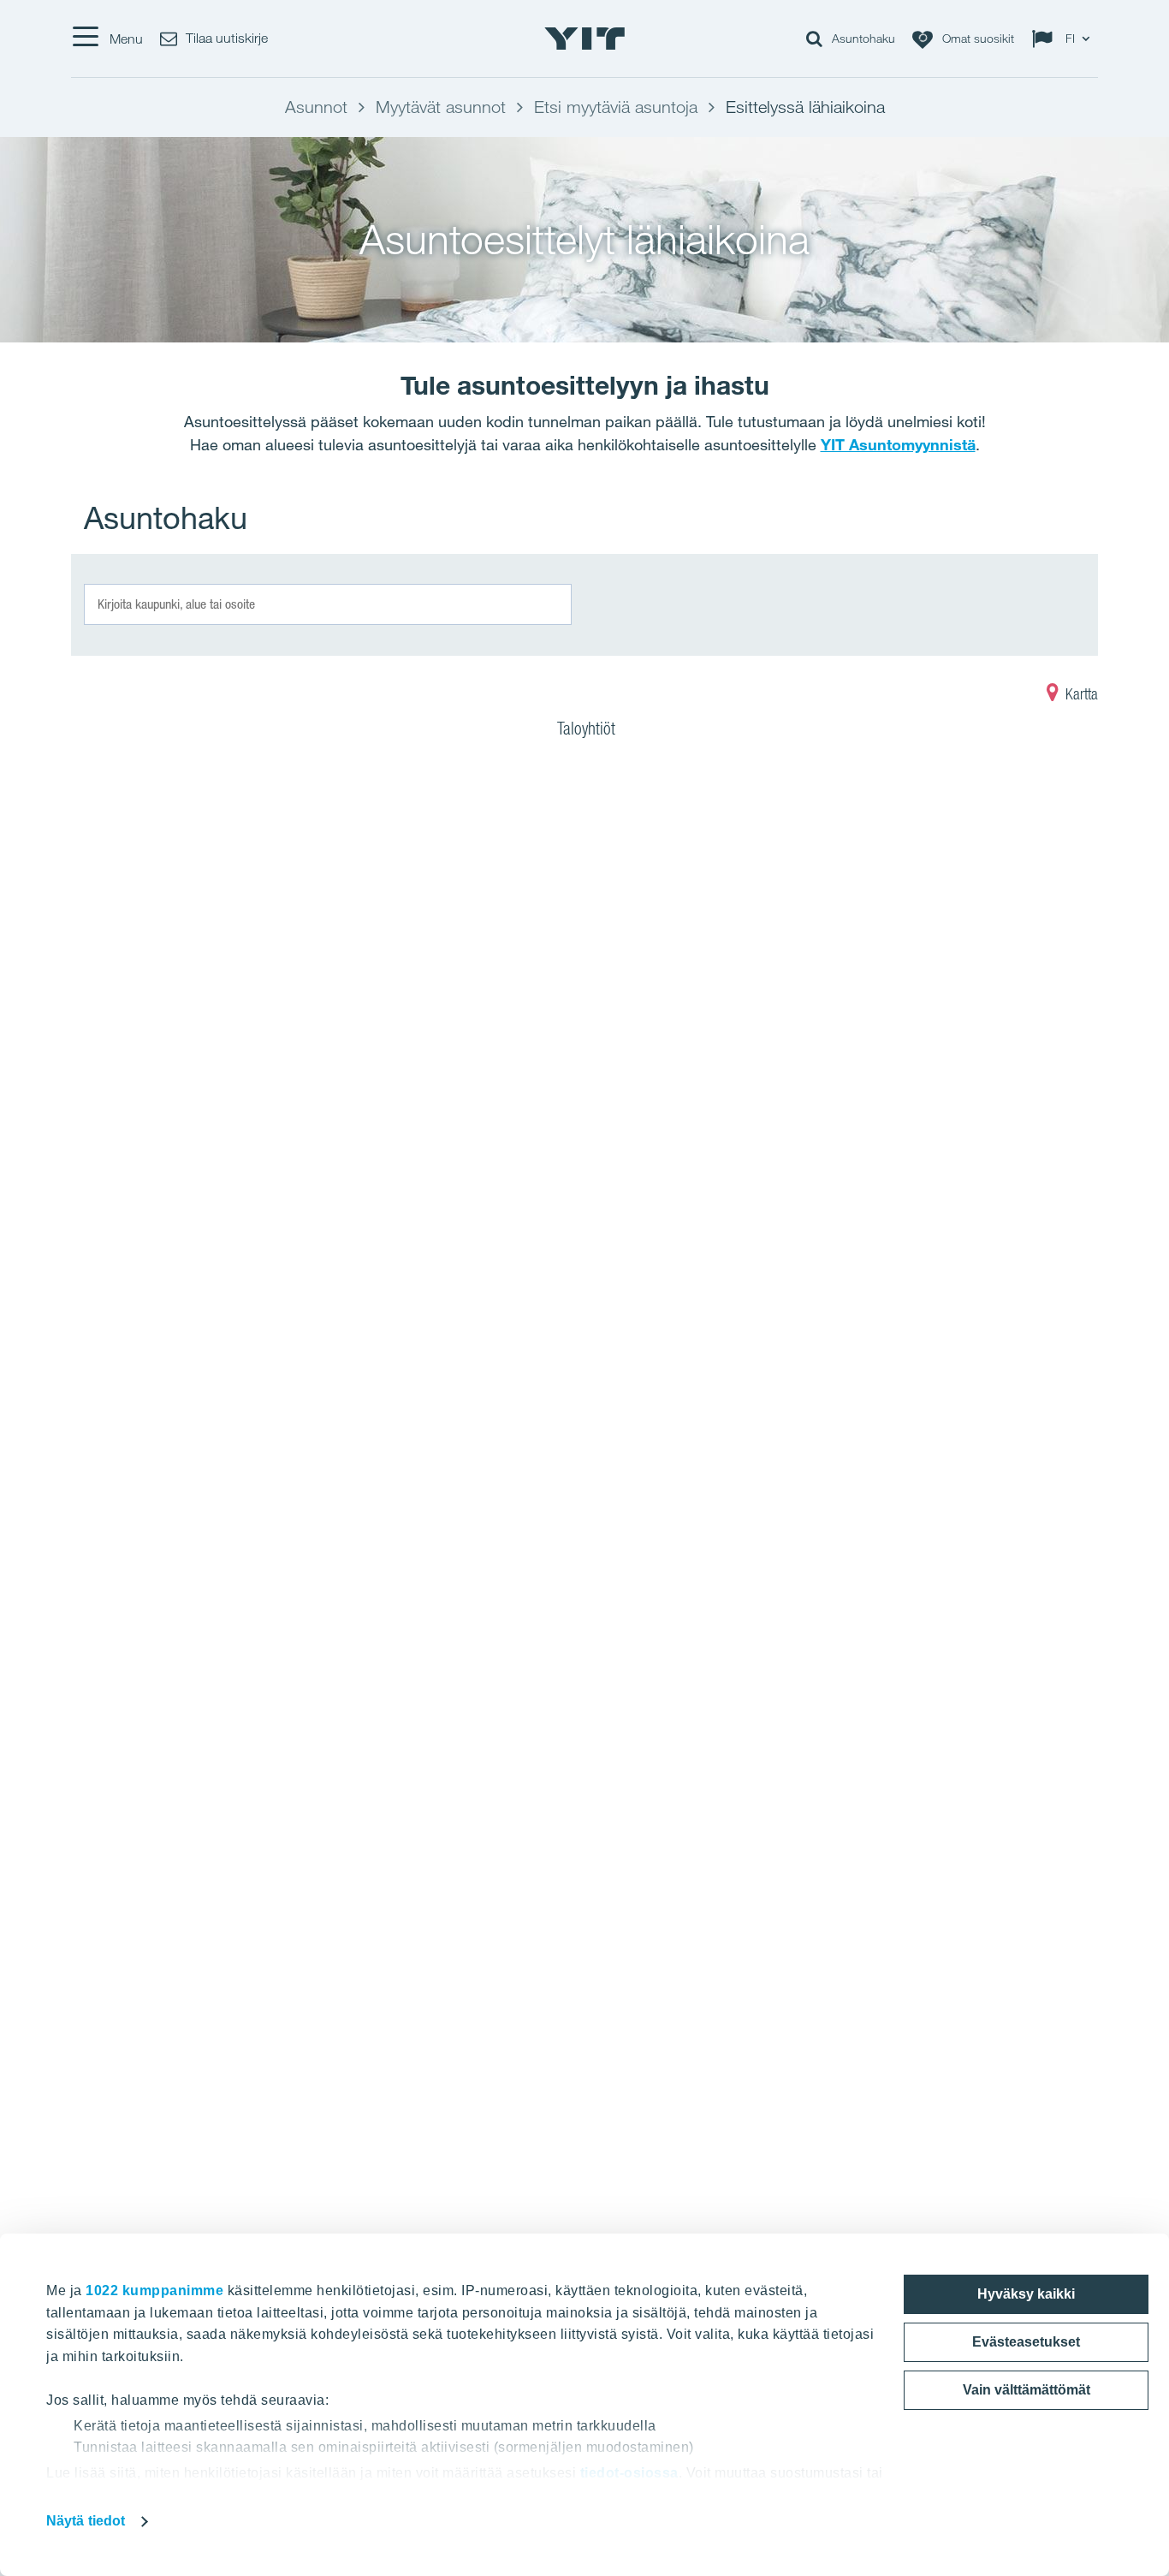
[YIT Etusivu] (584, 39)
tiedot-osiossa (629, 2473)
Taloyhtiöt (586, 729)
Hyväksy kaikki (1026, 2294)
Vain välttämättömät (1027, 2390)
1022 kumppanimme (154, 2290)
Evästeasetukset (1026, 2342)
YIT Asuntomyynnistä (898, 444)
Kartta (1080, 694)
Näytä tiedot (86, 2521)
